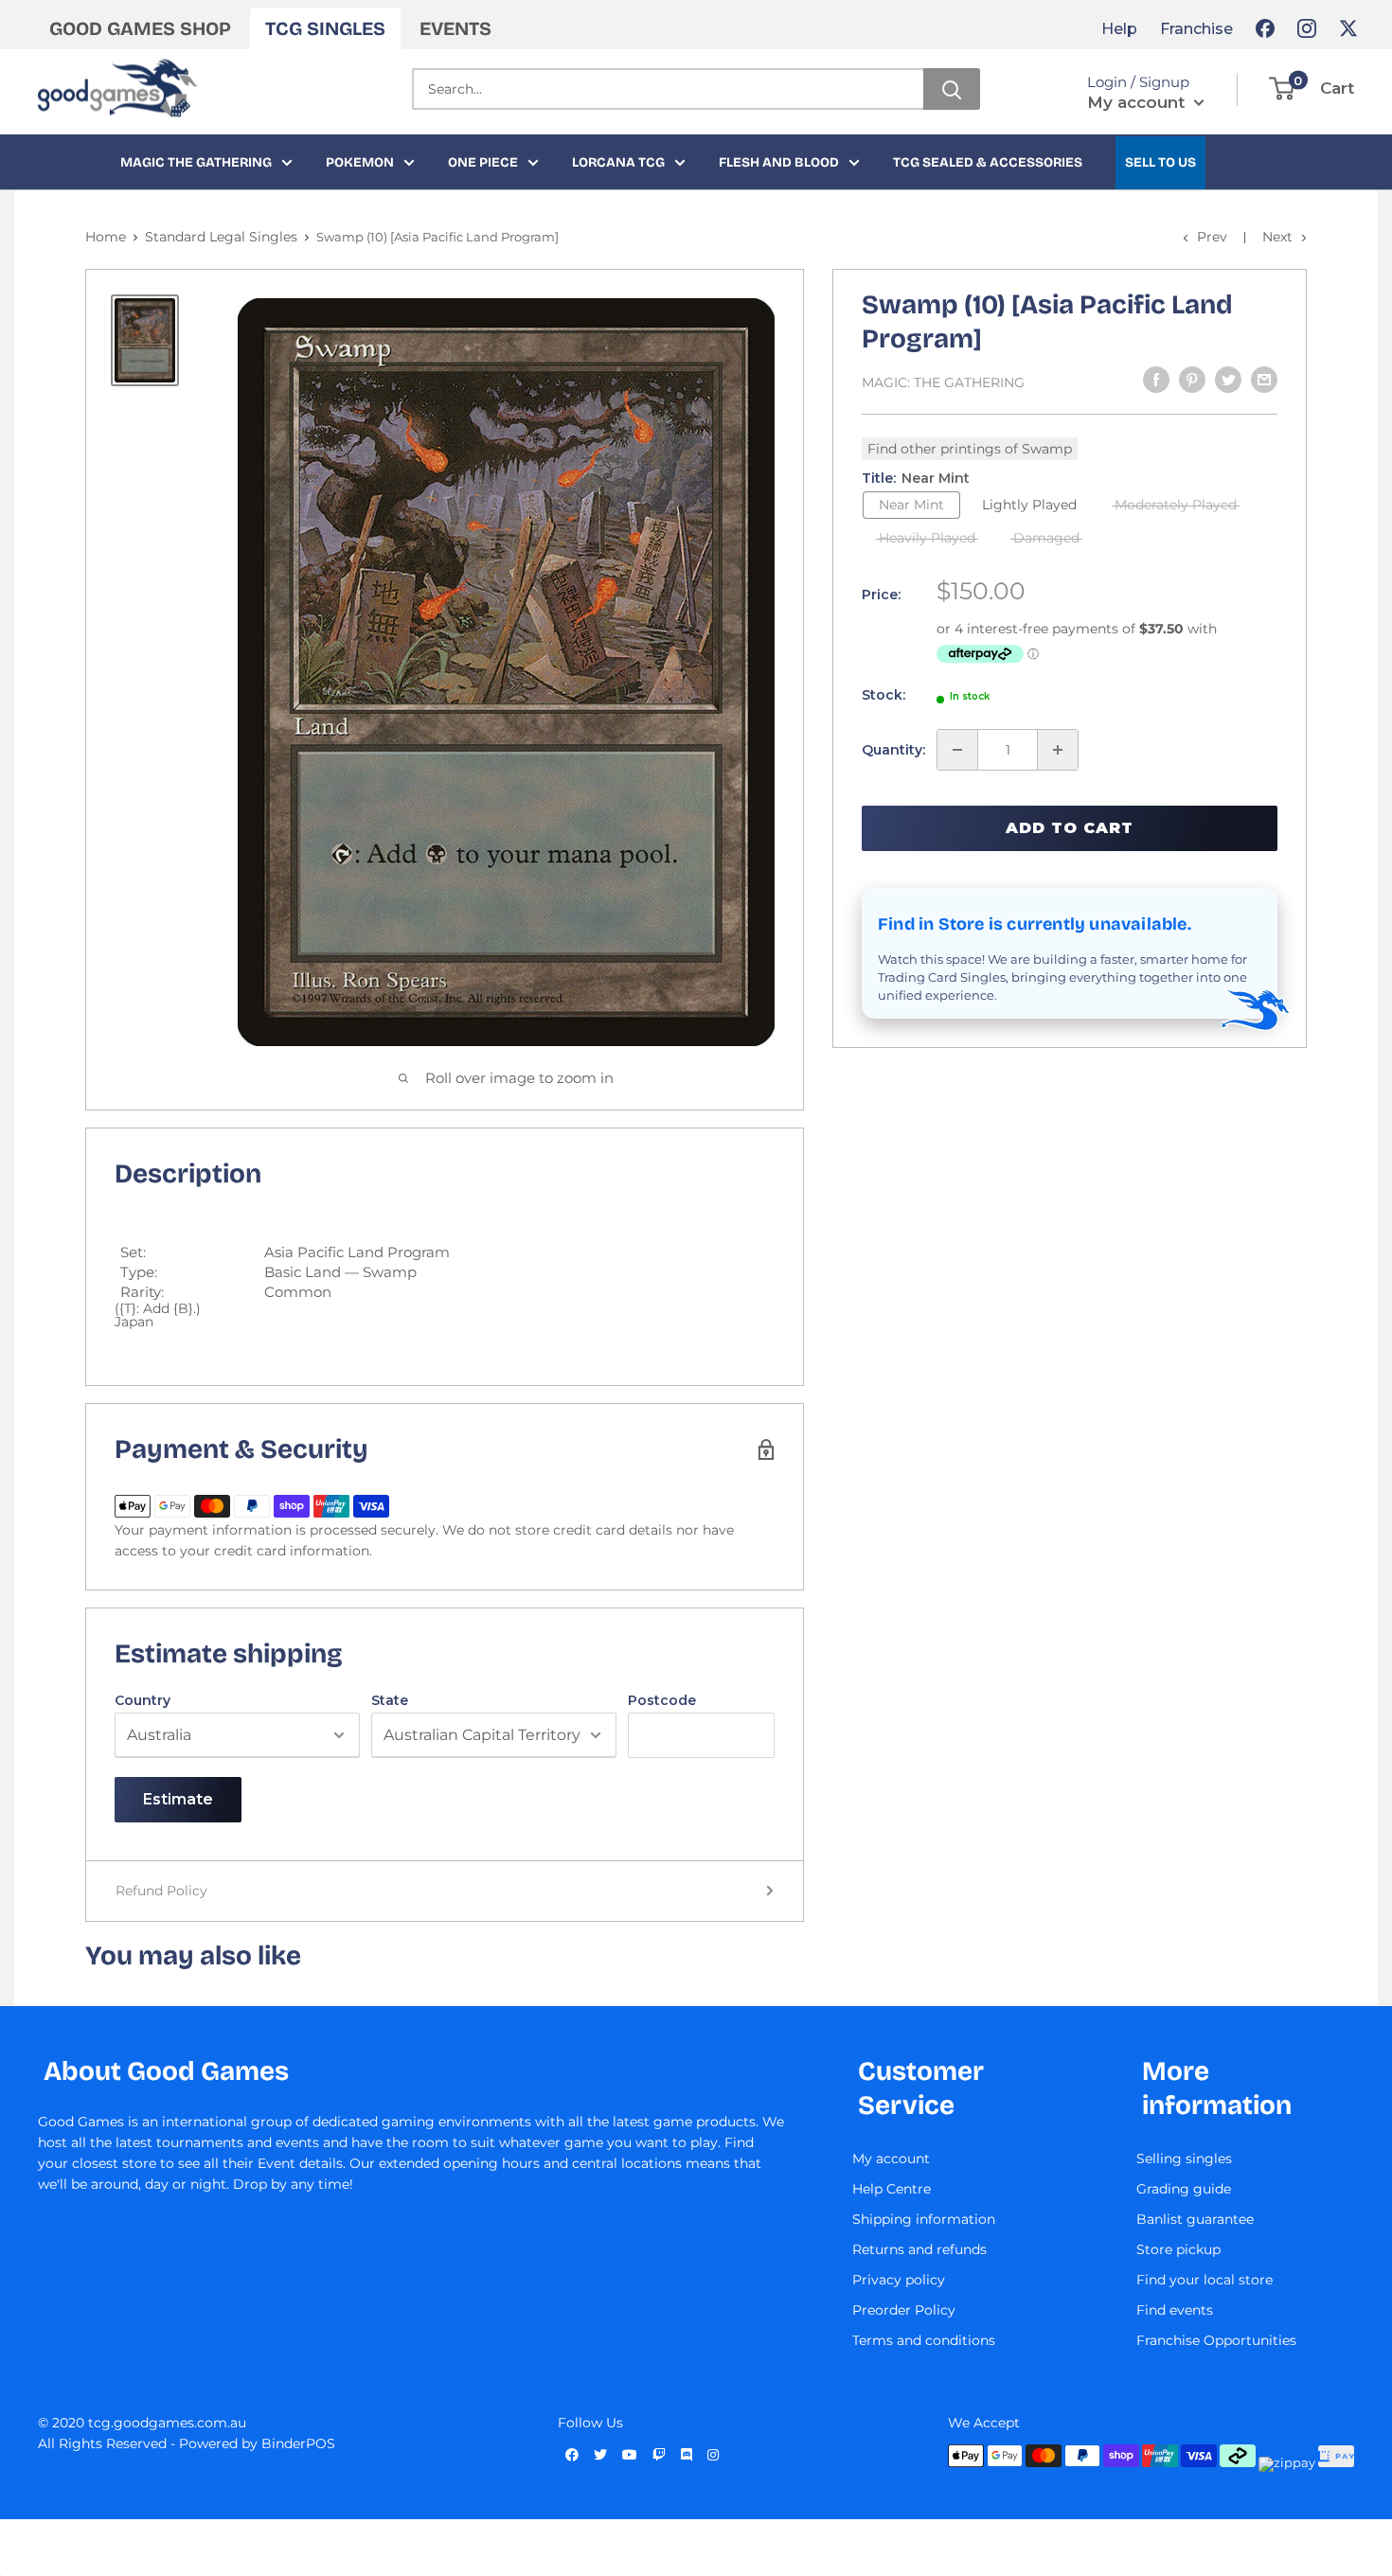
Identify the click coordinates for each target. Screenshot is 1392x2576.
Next (1277, 237)
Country (143, 1700)
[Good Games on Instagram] (1307, 28)
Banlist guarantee (1195, 2219)
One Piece (483, 162)
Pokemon (360, 162)
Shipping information (924, 2219)
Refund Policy (161, 1891)
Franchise (1196, 29)
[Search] (952, 89)
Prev (1212, 237)
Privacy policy (899, 2280)
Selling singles (1184, 2159)
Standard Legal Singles (221, 237)
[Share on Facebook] (1156, 380)
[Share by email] (1264, 380)
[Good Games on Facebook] (1265, 28)
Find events (1175, 2310)
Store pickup (1178, 2249)
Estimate (178, 1799)
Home (106, 237)
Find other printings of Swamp (970, 449)
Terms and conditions (924, 2340)
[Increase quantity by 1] (1058, 750)
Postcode (662, 1700)
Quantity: (893, 750)
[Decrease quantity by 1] (957, 750)
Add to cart (1070, 828)
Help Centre (892, 2189)
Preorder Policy (904, 2310)
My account (1138, 102)
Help (1119, 29)
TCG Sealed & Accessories (988, 162)
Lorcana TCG (618, 162)
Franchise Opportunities (1216, 2340)
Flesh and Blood (779, 162)
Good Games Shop (140, 28)
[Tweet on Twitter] (1228, 380)
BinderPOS (298, 2443)
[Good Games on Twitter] (1348, 28)
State (390, 1700)
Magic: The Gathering (943, 382)
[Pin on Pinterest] (1192, 380)
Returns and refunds (919, 2249)
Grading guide (1184, 2189)
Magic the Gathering (196, 162)
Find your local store (1205, 2280)
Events (455, 28)
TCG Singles (325, 28)
